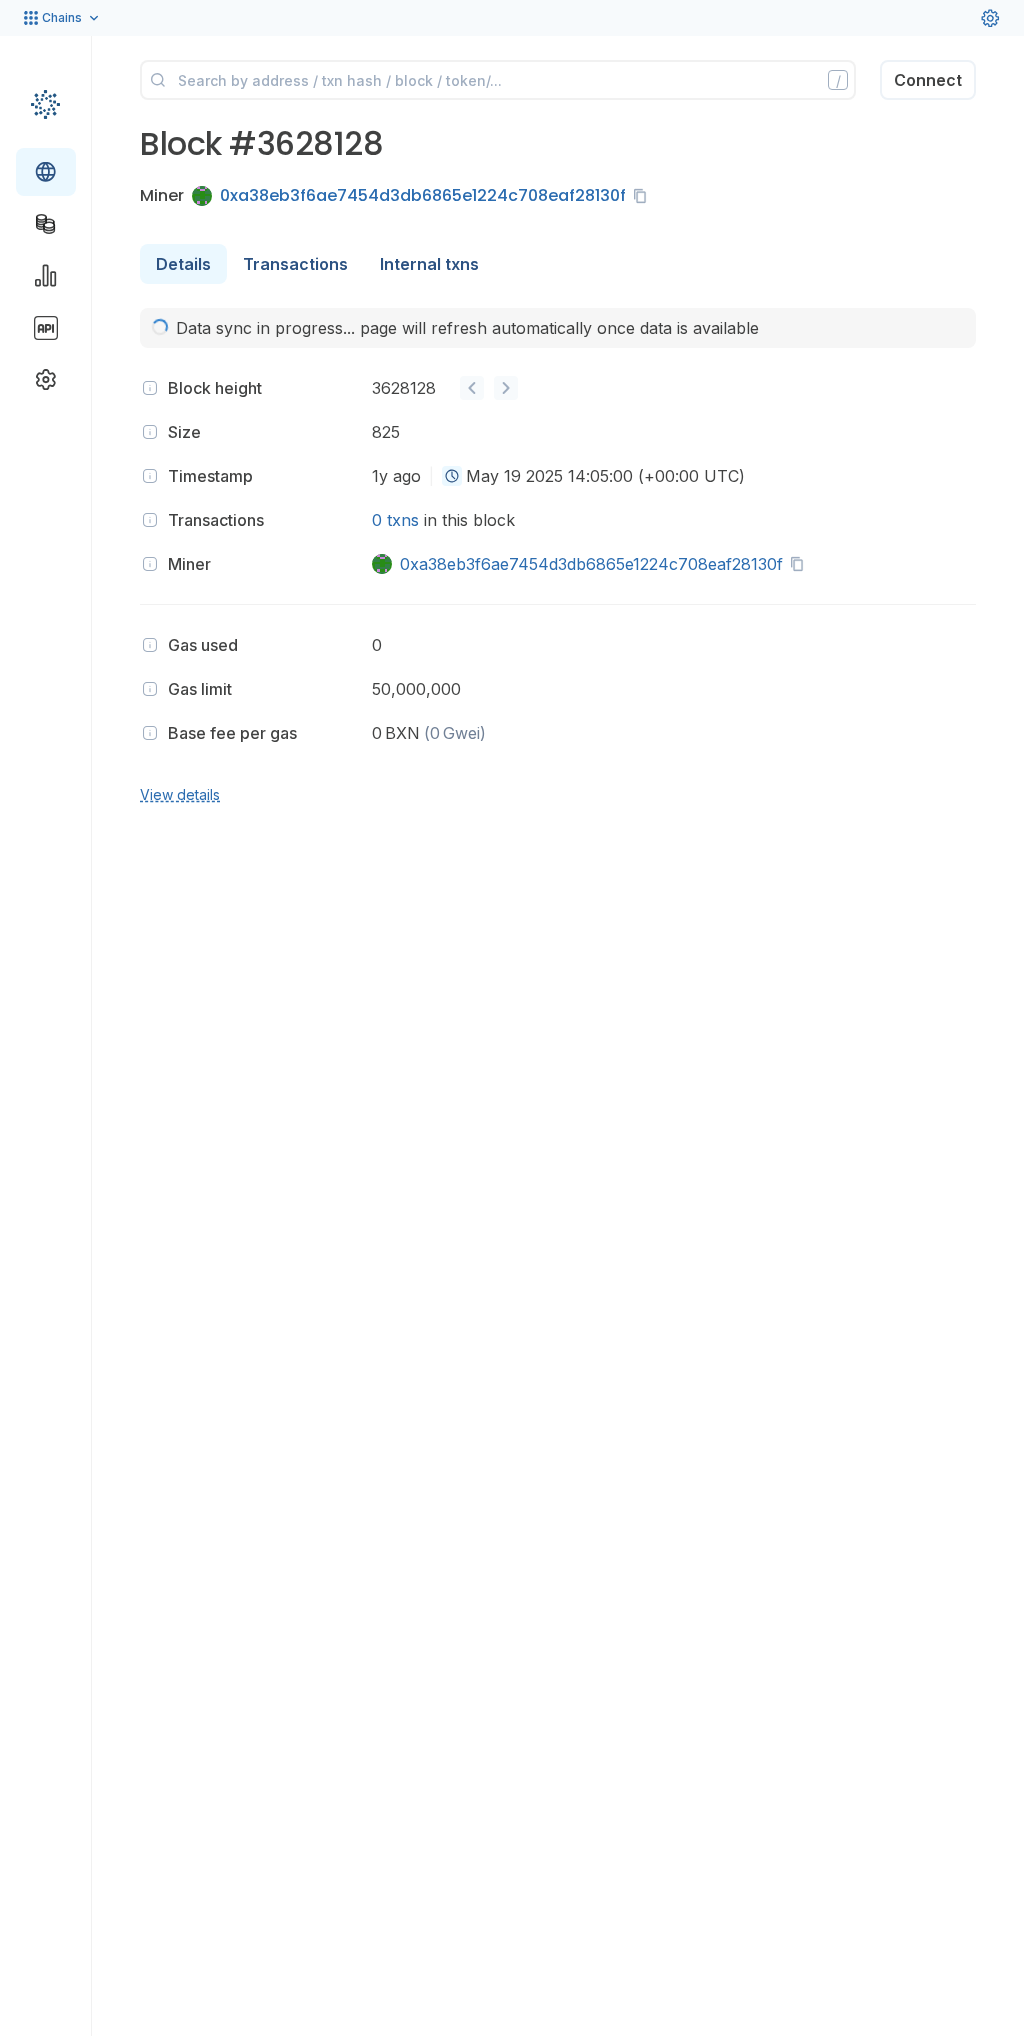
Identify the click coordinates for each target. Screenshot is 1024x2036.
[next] (506, 388)
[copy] (644, 196)
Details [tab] (183, 264)
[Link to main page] (45, 104)
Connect (928, 80)
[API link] (46, 328)
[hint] (150, 388)
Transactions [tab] (295, 264)
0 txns (395, 520)
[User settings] (990, 18)
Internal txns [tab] (429, 264)
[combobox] (452, 476)
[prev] (472, 388)
